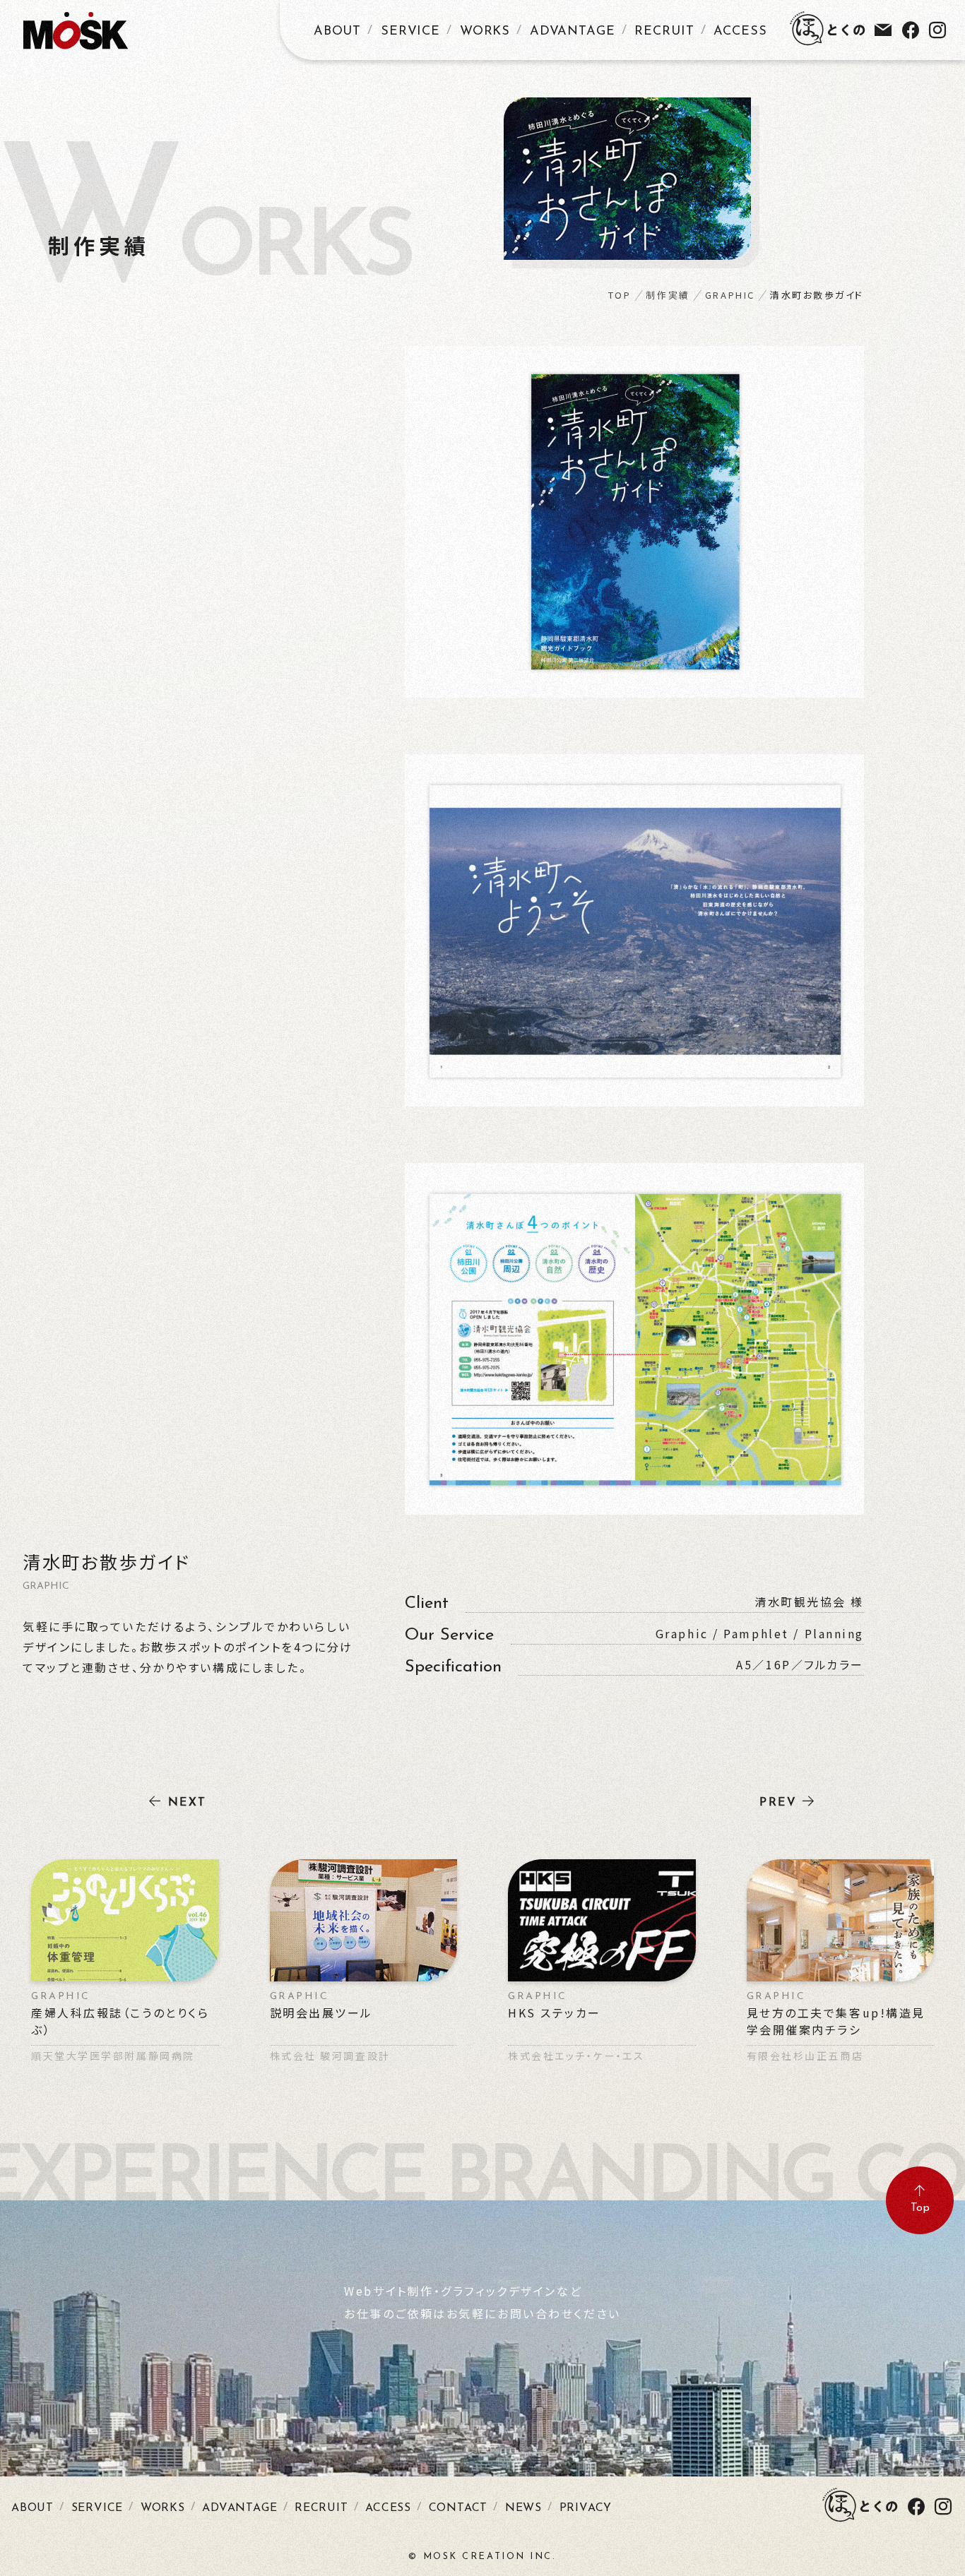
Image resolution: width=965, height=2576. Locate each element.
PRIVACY (586, 2508)
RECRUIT (664, 32)
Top (920, 2208)
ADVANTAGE (573, 32)
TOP (620, 295)
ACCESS (740, 32)
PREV (778, 1803)
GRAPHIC (730, 295)
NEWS (523, 2508)
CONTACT (458, 2508)
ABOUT (338, 32)
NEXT (188, 1803)
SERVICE (410, 32)
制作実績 (668, 295)
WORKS (485, 32)
